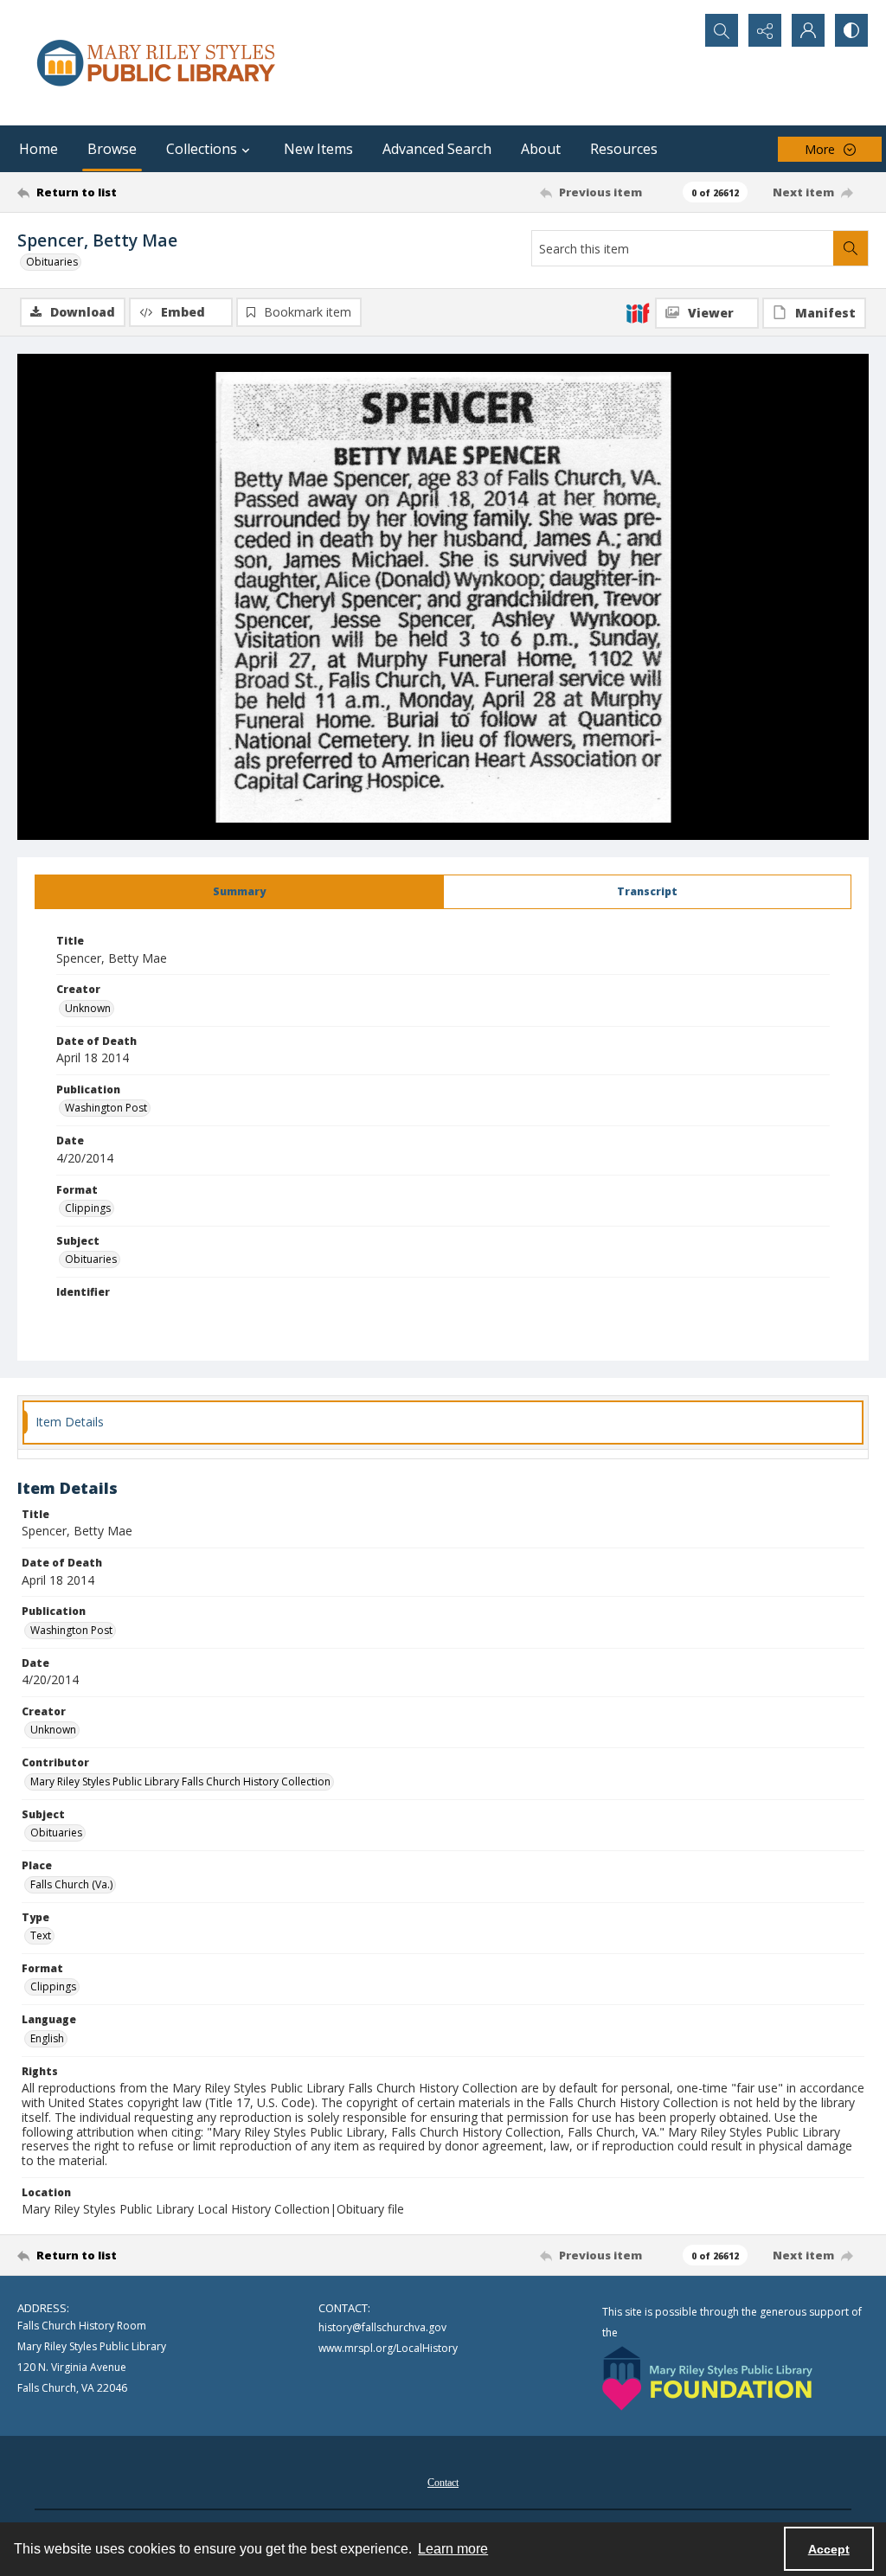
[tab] (239, 892)
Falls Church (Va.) (71, 1884)
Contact (443, 2483)
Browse (112, 149)
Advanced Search (437, 149)
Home (39, 149)
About (541, 149)
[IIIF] (638, 312)
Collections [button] (202, 149)
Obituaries (52, 262)
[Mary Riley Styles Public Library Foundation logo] (707, 2378)
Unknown (88, 1008)
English (47, 2038)
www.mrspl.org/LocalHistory (388, 2348)
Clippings (88, 1208)
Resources (624, 149)
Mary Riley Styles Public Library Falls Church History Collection (180, 1781)
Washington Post (106, 1108)
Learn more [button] (453, 2549)
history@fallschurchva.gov (382, 2327)
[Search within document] (851, 248)
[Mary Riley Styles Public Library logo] (156, 63)
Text (41, 1935)
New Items (318, 149)
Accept (829, 2549)
